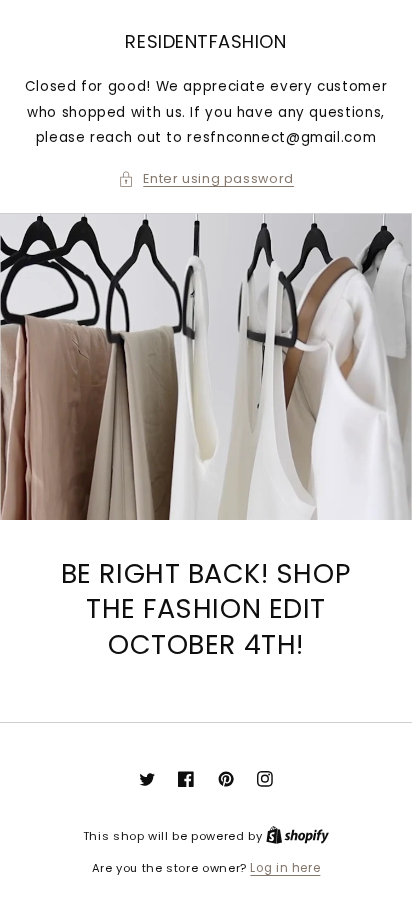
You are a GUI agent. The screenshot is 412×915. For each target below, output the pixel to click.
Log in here (285, 868)
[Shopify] (297, 836)
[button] (206, 179)
